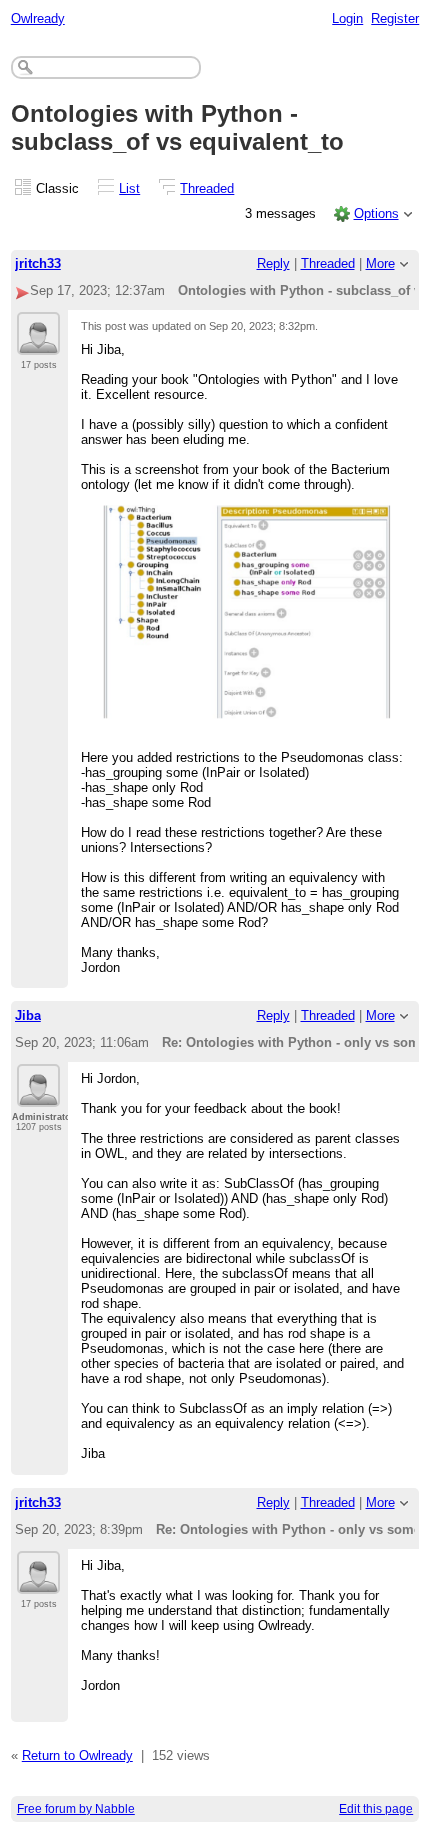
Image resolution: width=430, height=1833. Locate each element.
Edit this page (376, 1809)
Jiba (28, 1015)
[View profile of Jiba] (38, 1095)
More (380, 263)
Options (376, 213)
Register (395, 18)
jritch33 (38, 263)
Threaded (207, 188)
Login (347, 18)
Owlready (38, 18)
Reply (273, 263)
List (129, 188)
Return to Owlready (77, 1755)
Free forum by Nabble (76, 1809)
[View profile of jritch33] (38, 343)
